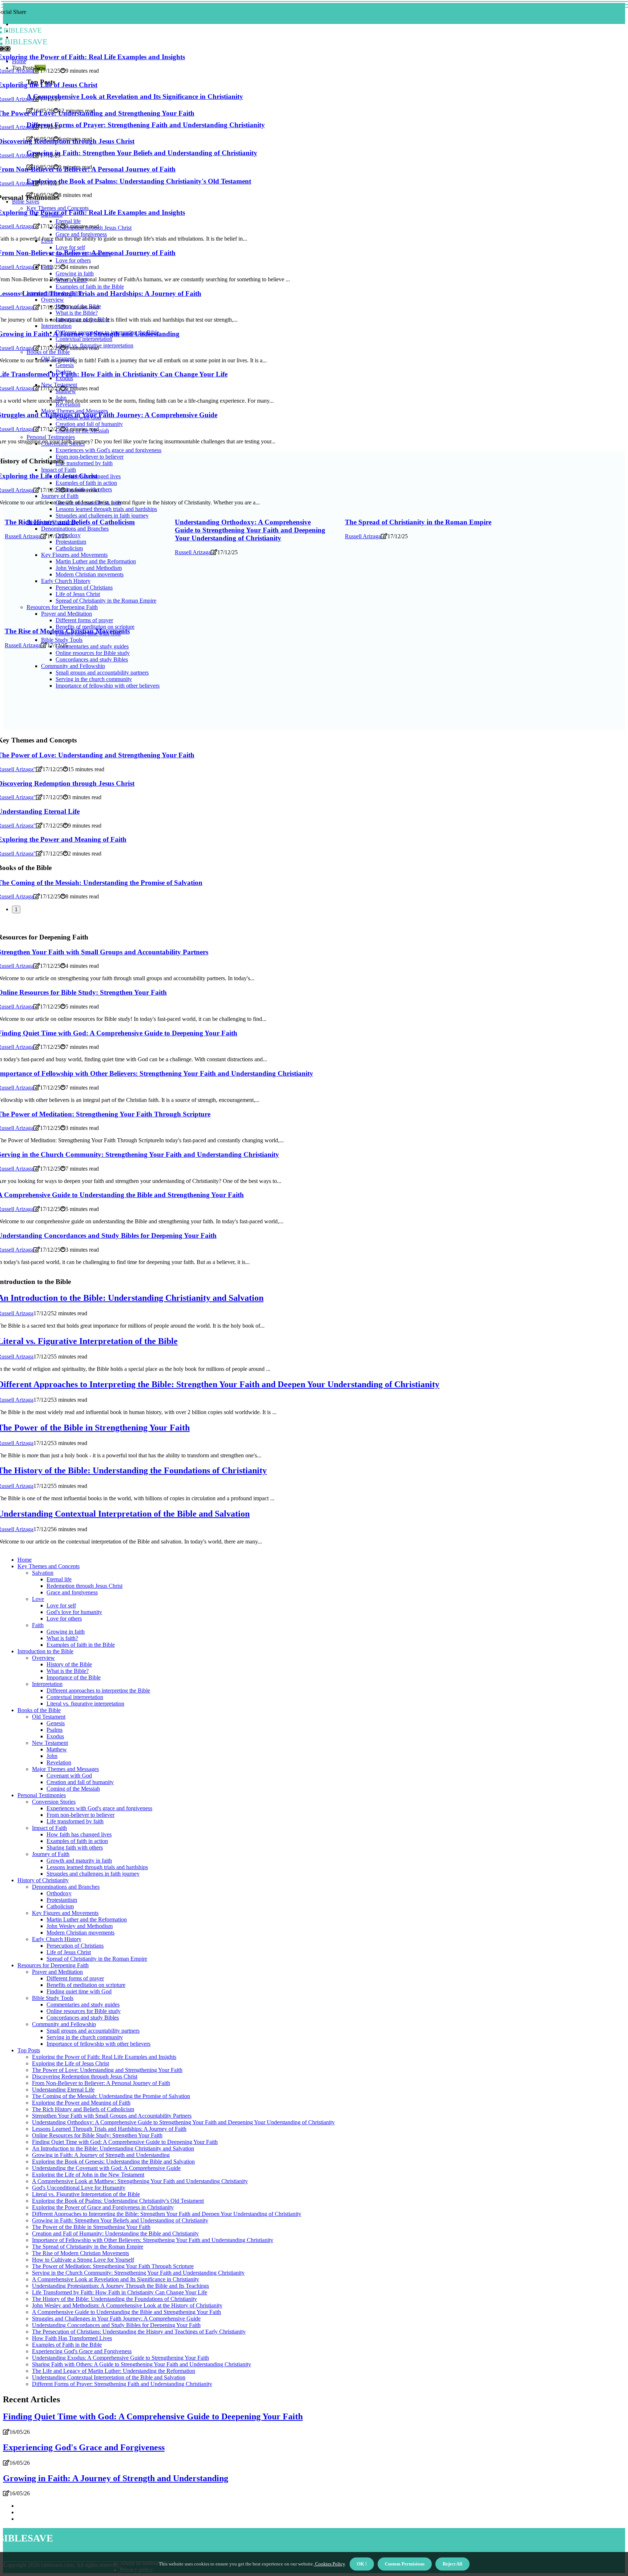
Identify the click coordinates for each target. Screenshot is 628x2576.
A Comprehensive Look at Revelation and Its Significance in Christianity (116, 2279)
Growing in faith (66, 1632)
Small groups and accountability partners (93, 2031)
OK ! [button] (362, 2564)
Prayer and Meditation (57, 1972)
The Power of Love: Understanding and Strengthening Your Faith (107, 2070)
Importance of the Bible (74, 1677)
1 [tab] (16, 909)
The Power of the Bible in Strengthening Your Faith (91, 2227)
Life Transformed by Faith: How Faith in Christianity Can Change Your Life (120, 2292)
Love (38, 1599)
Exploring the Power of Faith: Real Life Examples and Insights (104, 2057)
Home (25, 1560)
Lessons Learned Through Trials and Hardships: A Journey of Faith (109, 2129)
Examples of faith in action (77, 1841)
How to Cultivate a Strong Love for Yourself (83, 2260)
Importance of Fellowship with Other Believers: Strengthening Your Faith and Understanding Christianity (153, 2240)
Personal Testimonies (42, 1795)
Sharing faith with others (75, 1848)
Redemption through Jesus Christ (84, 1586)
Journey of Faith (51, 1854)
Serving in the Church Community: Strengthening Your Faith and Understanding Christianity (138, 2273)
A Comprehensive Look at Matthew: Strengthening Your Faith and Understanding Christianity (140, 2181)
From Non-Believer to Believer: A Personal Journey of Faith (101, 2083)
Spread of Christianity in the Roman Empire (97, 1959)
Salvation (43, 1573)
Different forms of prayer (75, 1978)
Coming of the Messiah (73, 1789)
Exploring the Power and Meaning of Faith (81, 2103)
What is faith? (62, 1638)
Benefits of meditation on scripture (86, 1985)
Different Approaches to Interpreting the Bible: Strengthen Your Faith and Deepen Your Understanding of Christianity (167, 2214)
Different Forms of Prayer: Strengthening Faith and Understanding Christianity (122, 2384)
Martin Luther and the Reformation (87, 1919)
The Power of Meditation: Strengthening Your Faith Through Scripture (113, 2266)
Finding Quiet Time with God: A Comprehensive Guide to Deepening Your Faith (125, 2142)
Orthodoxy (59, 1893)
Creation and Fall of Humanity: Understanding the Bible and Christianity (115, 2233)
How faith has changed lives (79, 1834)
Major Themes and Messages (65, 1769)
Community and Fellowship (64, 2024)
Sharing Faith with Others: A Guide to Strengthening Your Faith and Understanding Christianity (142, 2364)
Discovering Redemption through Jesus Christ (85, 2076)
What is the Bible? (68, 1671)
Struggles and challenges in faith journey (93, 1874)
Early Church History (57, 1939)
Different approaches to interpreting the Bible (98, 1690)
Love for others (64, 1619)
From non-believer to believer (80, 1815)
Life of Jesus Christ (69, 1952)
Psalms (55, 1730)
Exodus (55, 1736)
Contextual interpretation (75, 1697)
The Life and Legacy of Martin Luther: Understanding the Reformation (114, 2371)
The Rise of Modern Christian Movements (67, 631)
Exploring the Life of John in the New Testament (88, 2175)
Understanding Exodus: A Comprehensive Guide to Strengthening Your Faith (120, 2358)
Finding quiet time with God (79, 1991)
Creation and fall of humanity (80, 1782)
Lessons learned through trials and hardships (97, 1867)
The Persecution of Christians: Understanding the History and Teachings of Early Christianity (139, 2332)
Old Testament (49, 1717)
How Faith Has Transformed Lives (72, 2338)
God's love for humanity (74, 1612)
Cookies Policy (329, 2564)
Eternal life (59, 1579)
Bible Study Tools (53, 1998)
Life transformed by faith (75, 1821)
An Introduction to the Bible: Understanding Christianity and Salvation (113, 2148)
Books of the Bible (39, 1710)
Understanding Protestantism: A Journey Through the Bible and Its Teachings (120, 2286)
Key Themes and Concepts (49, 1566)
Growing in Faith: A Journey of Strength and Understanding (101, 2155)
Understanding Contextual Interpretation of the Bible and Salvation (109, 2377)
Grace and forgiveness (72, 1592)
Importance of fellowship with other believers (98, 2044)
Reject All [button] (452, 2564)
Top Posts (29, 2050)
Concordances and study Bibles (83, 2018)
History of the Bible (69, 1664)
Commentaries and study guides (83, 2005)
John (52, 1756)
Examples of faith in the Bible (81, 1645)
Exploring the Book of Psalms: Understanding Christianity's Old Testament (118, 2201)
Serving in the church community (85, 2037)
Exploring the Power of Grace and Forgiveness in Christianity (103, 2207)
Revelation (59, 1762)
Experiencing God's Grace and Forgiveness (82, 2351)
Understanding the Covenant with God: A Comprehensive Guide (106, 2168)
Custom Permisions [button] (405, 2564)
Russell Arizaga (23, 536)
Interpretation (47, 1684)
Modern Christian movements (80, 1933)
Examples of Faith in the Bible (67, 2345)
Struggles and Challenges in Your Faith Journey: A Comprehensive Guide (116, 2319)
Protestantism (62, 1900)
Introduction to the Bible (45, 1651)
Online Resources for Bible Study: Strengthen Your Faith (97, 2135)
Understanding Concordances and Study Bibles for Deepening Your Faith (116, 2325)
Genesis (56, 1723)
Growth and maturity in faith (79, 1861)
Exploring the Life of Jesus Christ (71, 2063)
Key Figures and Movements (65, 1913)
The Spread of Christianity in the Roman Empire (418, 522)
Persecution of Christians (75, 1946)
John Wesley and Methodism (80, 1926)
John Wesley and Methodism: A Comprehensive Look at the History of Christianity (127, 2305)
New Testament (50, 1743)
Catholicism (60, 1906)
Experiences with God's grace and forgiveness (99, 1808)
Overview (43, 1658)
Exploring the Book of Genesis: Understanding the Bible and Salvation (113, 2162)
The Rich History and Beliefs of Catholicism (70, 522)
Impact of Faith (49, 1828)
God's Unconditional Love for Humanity (79, 2188)
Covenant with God (69, 1776)
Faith (38, 1625)
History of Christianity (43, 1880)
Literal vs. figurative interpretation (85, 1704)
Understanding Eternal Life (63, 2090)
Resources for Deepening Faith (53, 1965)
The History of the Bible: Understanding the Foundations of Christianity (114, 2299)
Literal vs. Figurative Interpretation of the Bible (86, 2194)
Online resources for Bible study (84, 2011)
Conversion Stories (54, 1802)
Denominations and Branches (66, 1887)
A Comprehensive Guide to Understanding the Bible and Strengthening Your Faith (126, 2312)
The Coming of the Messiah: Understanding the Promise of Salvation (111, 2096)
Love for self (61, 1605)
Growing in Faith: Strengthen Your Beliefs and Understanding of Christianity (120, 2220)
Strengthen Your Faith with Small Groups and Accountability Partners (112, 2116)
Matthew (57, 1749)
